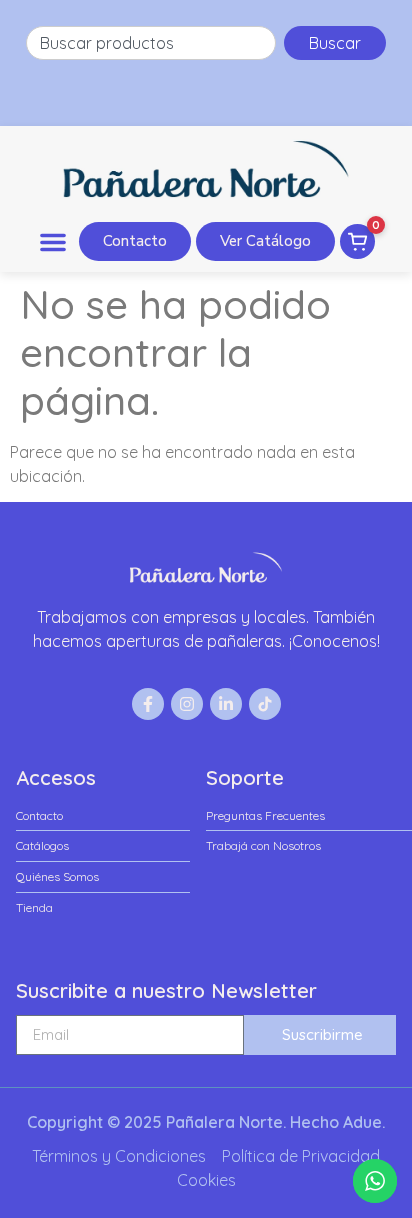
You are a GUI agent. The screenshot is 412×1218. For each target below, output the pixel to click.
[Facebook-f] (148, 704)
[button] (53, 242)
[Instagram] (187, 704)
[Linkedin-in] (226, 704)
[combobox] (151, 43)
